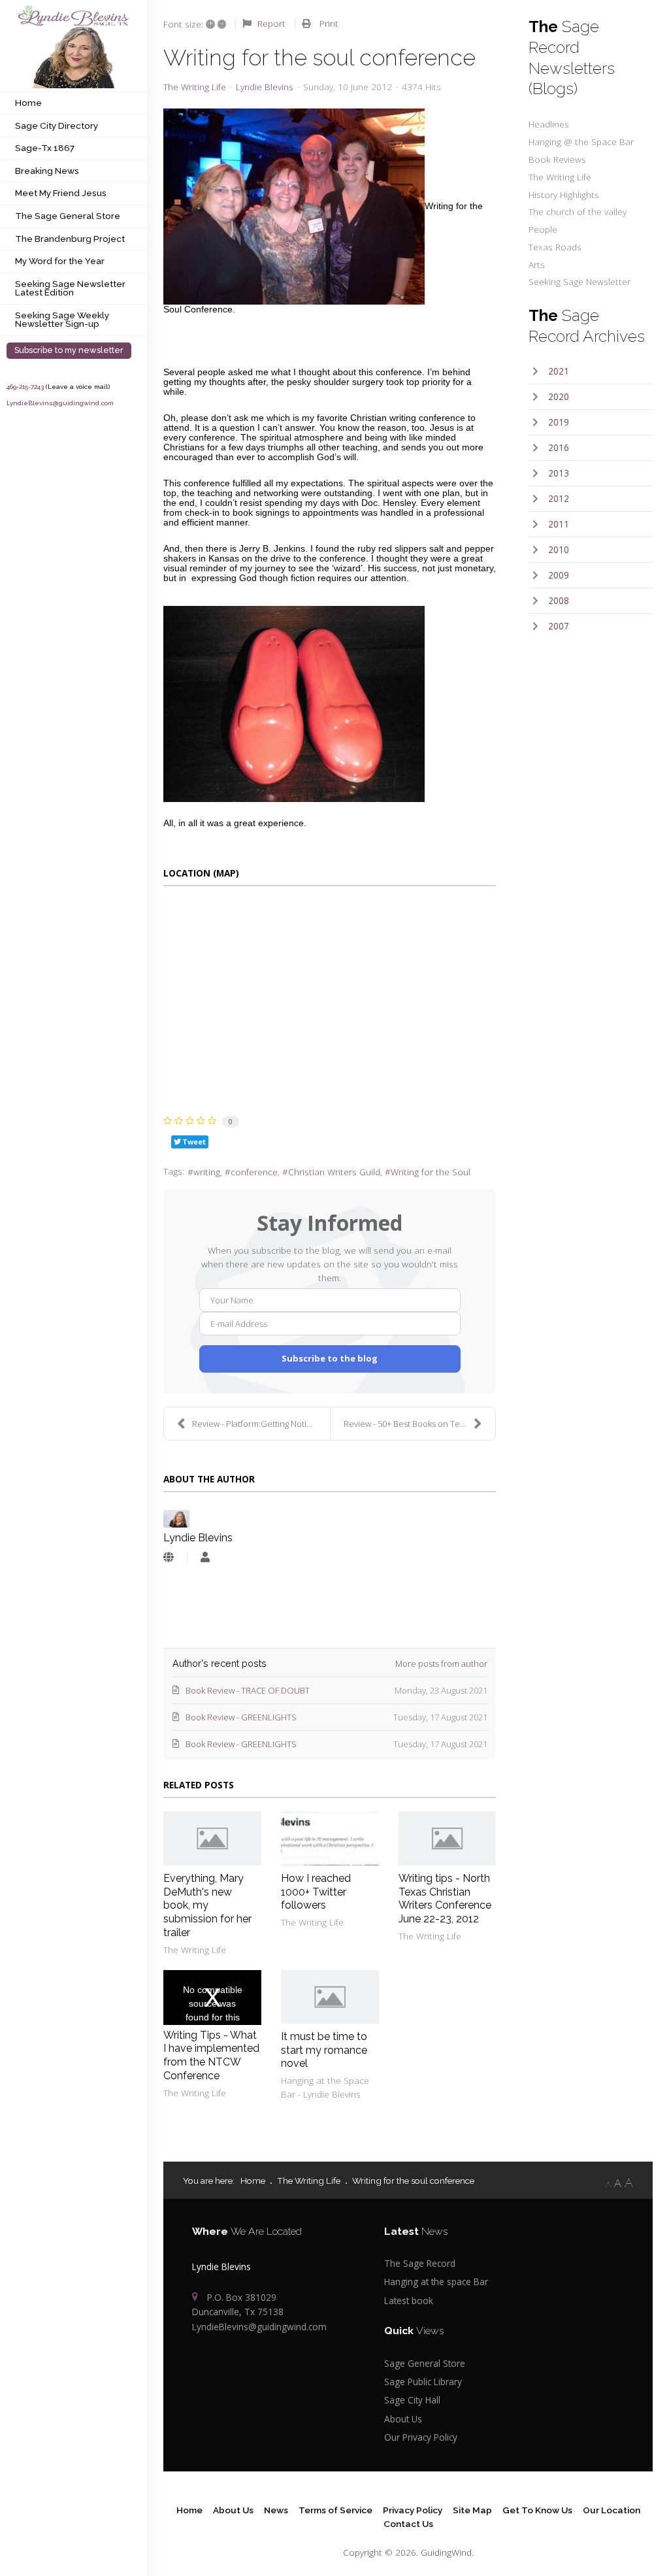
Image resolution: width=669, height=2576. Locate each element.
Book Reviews (557, 159)
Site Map (472, 2510)
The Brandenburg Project (70, 239)
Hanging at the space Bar (436, 2282)
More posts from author (441, 1664)
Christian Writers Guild (334, 1172)
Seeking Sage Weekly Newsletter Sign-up (62, 320)
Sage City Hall (412, 2400)
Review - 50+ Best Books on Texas (408, 1424)
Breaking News (47, 171)
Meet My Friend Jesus (61, 193)
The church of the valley (578, 211)
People (543, 229)
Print (329, 23)
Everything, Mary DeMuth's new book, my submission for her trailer (207, 1905)
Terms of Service (335, 2510)
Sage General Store (425, 2363)
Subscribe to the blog (330, 1358)
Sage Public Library (423, 2382)
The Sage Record (420, 2263)
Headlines (549, 124)
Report (271, 23)
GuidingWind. (447, 2552)
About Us (403, 2419)
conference (254, 1172)
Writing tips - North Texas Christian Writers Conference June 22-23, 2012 (445, 1899)
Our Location (612, 2510)
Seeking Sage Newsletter (579, 281)
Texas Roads (555, 247)
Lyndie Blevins (265, 87)
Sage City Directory (57, 125)
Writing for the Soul (431, 1172)
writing (207, 1172)
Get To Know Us (537, 2510)
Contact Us (408, 2524)
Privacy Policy (413, 2510)
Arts (537, 264)
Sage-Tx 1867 (45, 148)
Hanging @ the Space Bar (581, 142)
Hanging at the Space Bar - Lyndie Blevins (325, 2087)
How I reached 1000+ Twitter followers (316, 1892)
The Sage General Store (68, 216)
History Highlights (564, 194)
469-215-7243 (25, 387)
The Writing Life (195, 87)
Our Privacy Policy (421, 2437)
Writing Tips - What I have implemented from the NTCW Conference (211, 2055)
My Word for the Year (60, 261)
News (276, 2510)
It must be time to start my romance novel (324, 2050)
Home (28, 103)
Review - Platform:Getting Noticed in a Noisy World (261, 1424)
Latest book (409, 2300)
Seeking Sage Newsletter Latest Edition (70, 288)
